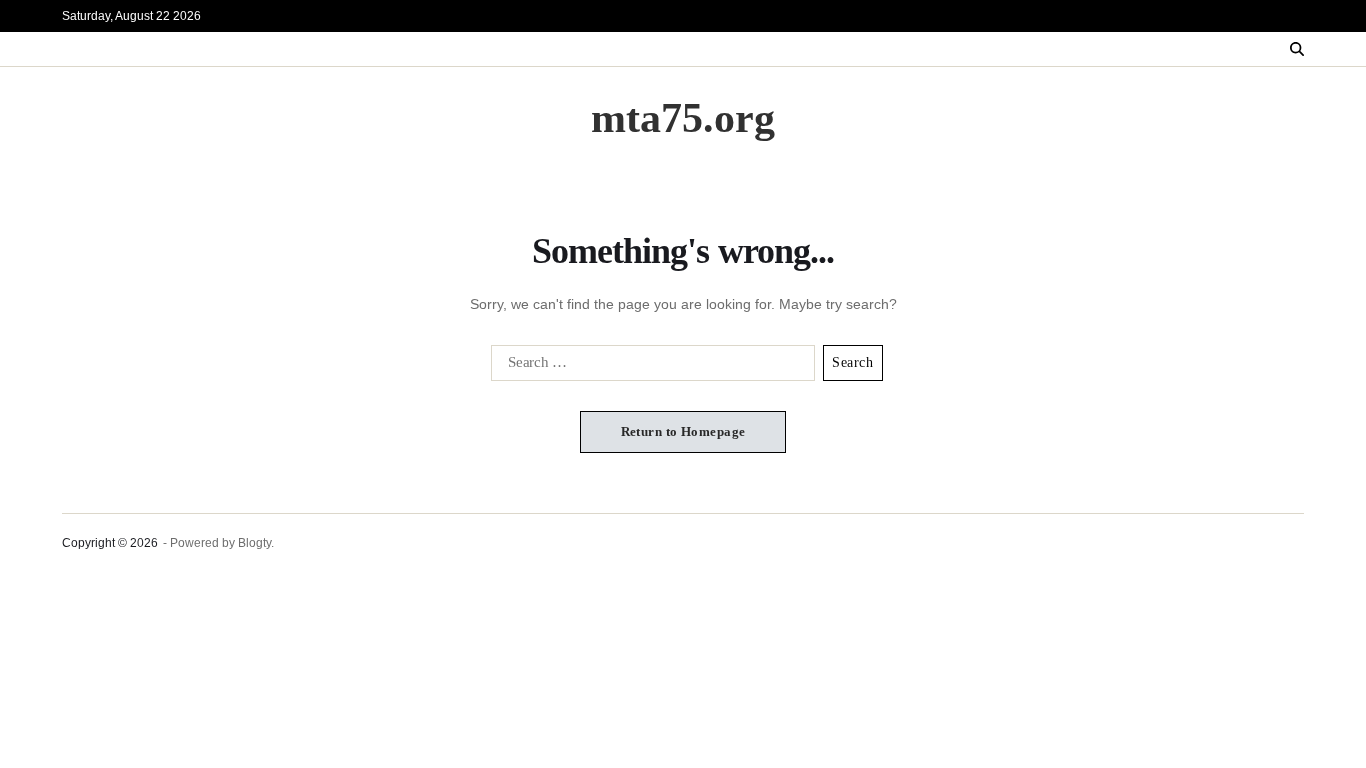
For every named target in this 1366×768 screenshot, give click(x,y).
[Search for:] (649, 367)
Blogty (254, 543)
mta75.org (683, 118)
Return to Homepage (683, 431)
